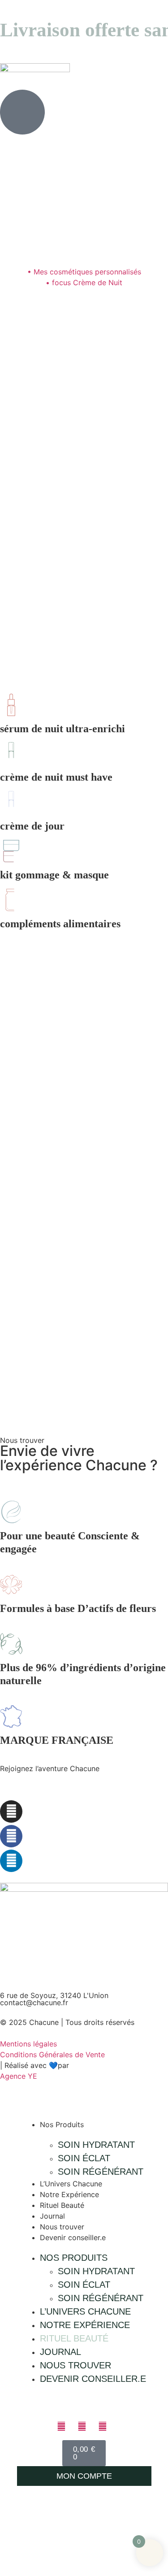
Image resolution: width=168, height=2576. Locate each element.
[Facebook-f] (11, 1836)
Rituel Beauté (62, 2205)
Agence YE (19, 2076)
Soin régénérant (101, 2172)
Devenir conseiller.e (73, 2237)
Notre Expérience (69, 2194)
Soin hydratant (96, 2145)
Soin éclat (84, 2158)
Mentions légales (28, 2044)
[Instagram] (11, 1811)
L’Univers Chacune (71, 2184)
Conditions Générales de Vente (52, 2055)
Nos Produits (62, 2124)
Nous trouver (62, 2227)
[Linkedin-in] (11, 1861)
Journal (52, 2216)
